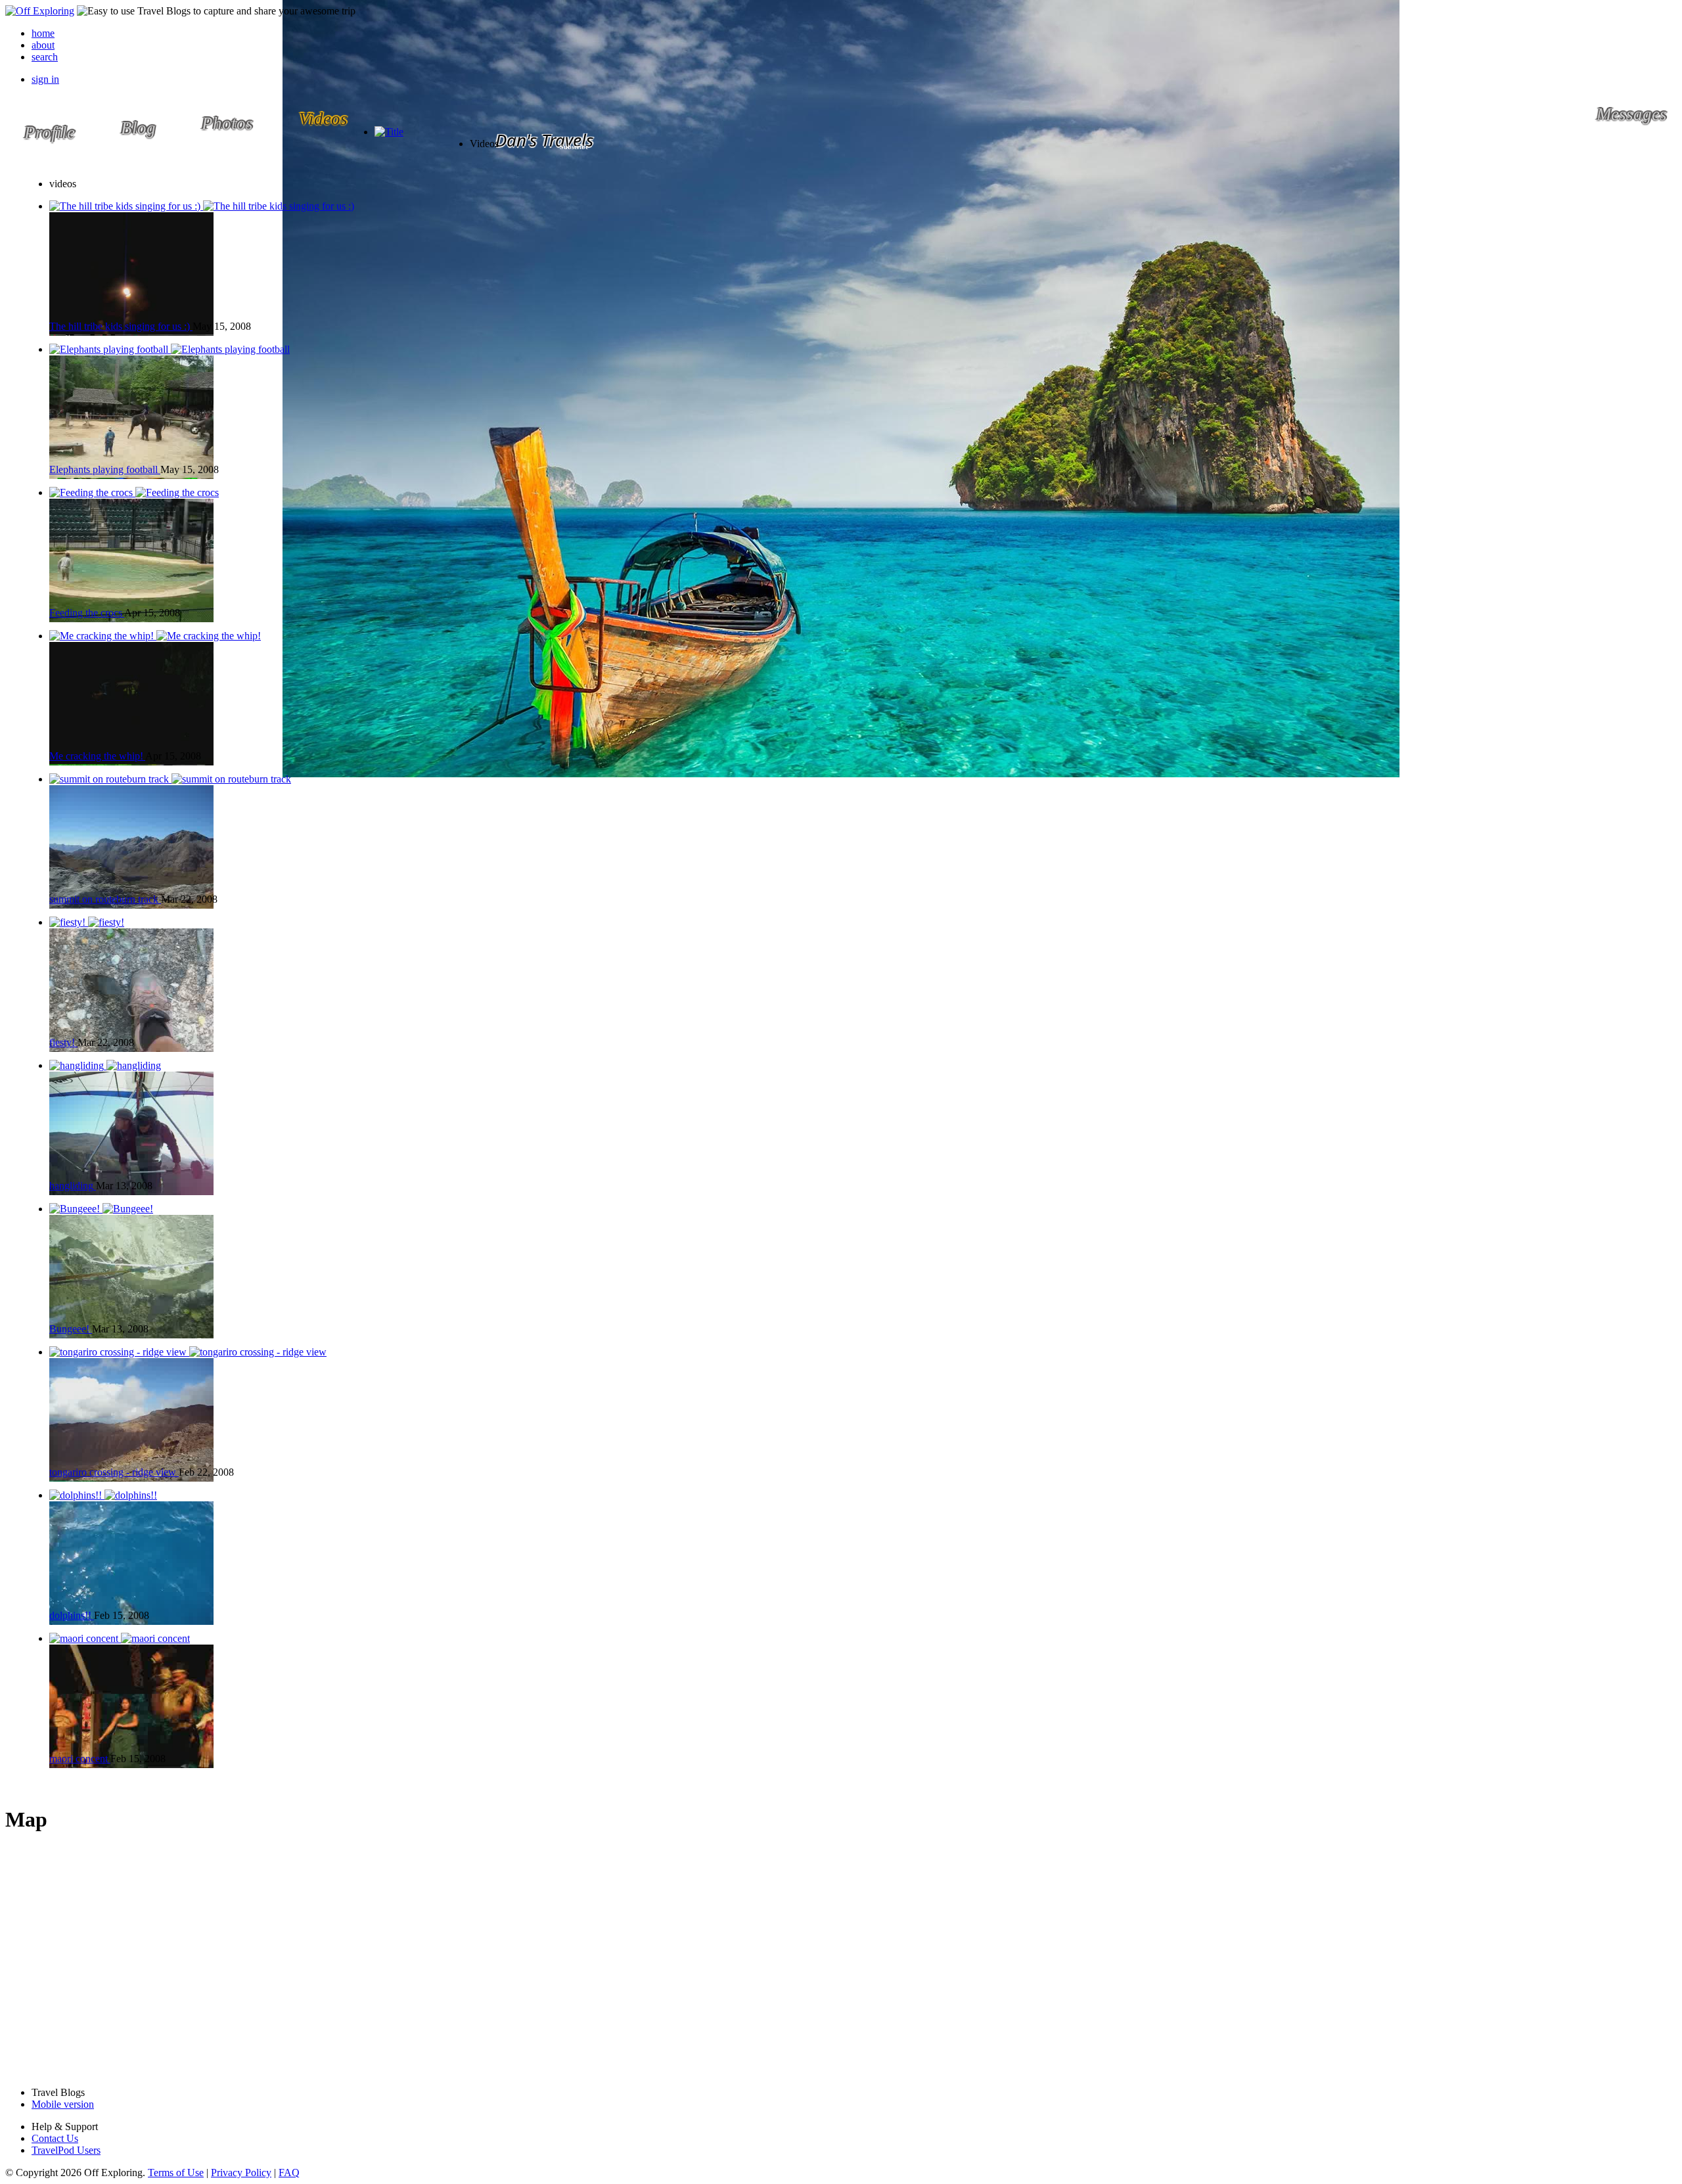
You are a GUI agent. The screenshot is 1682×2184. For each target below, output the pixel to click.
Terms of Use (176, 2173)
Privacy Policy (241, 2173)
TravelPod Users (66, 2150)
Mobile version (63, 2104)
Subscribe (574, 147)
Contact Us (55, 2138)
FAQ (289, 2173)
